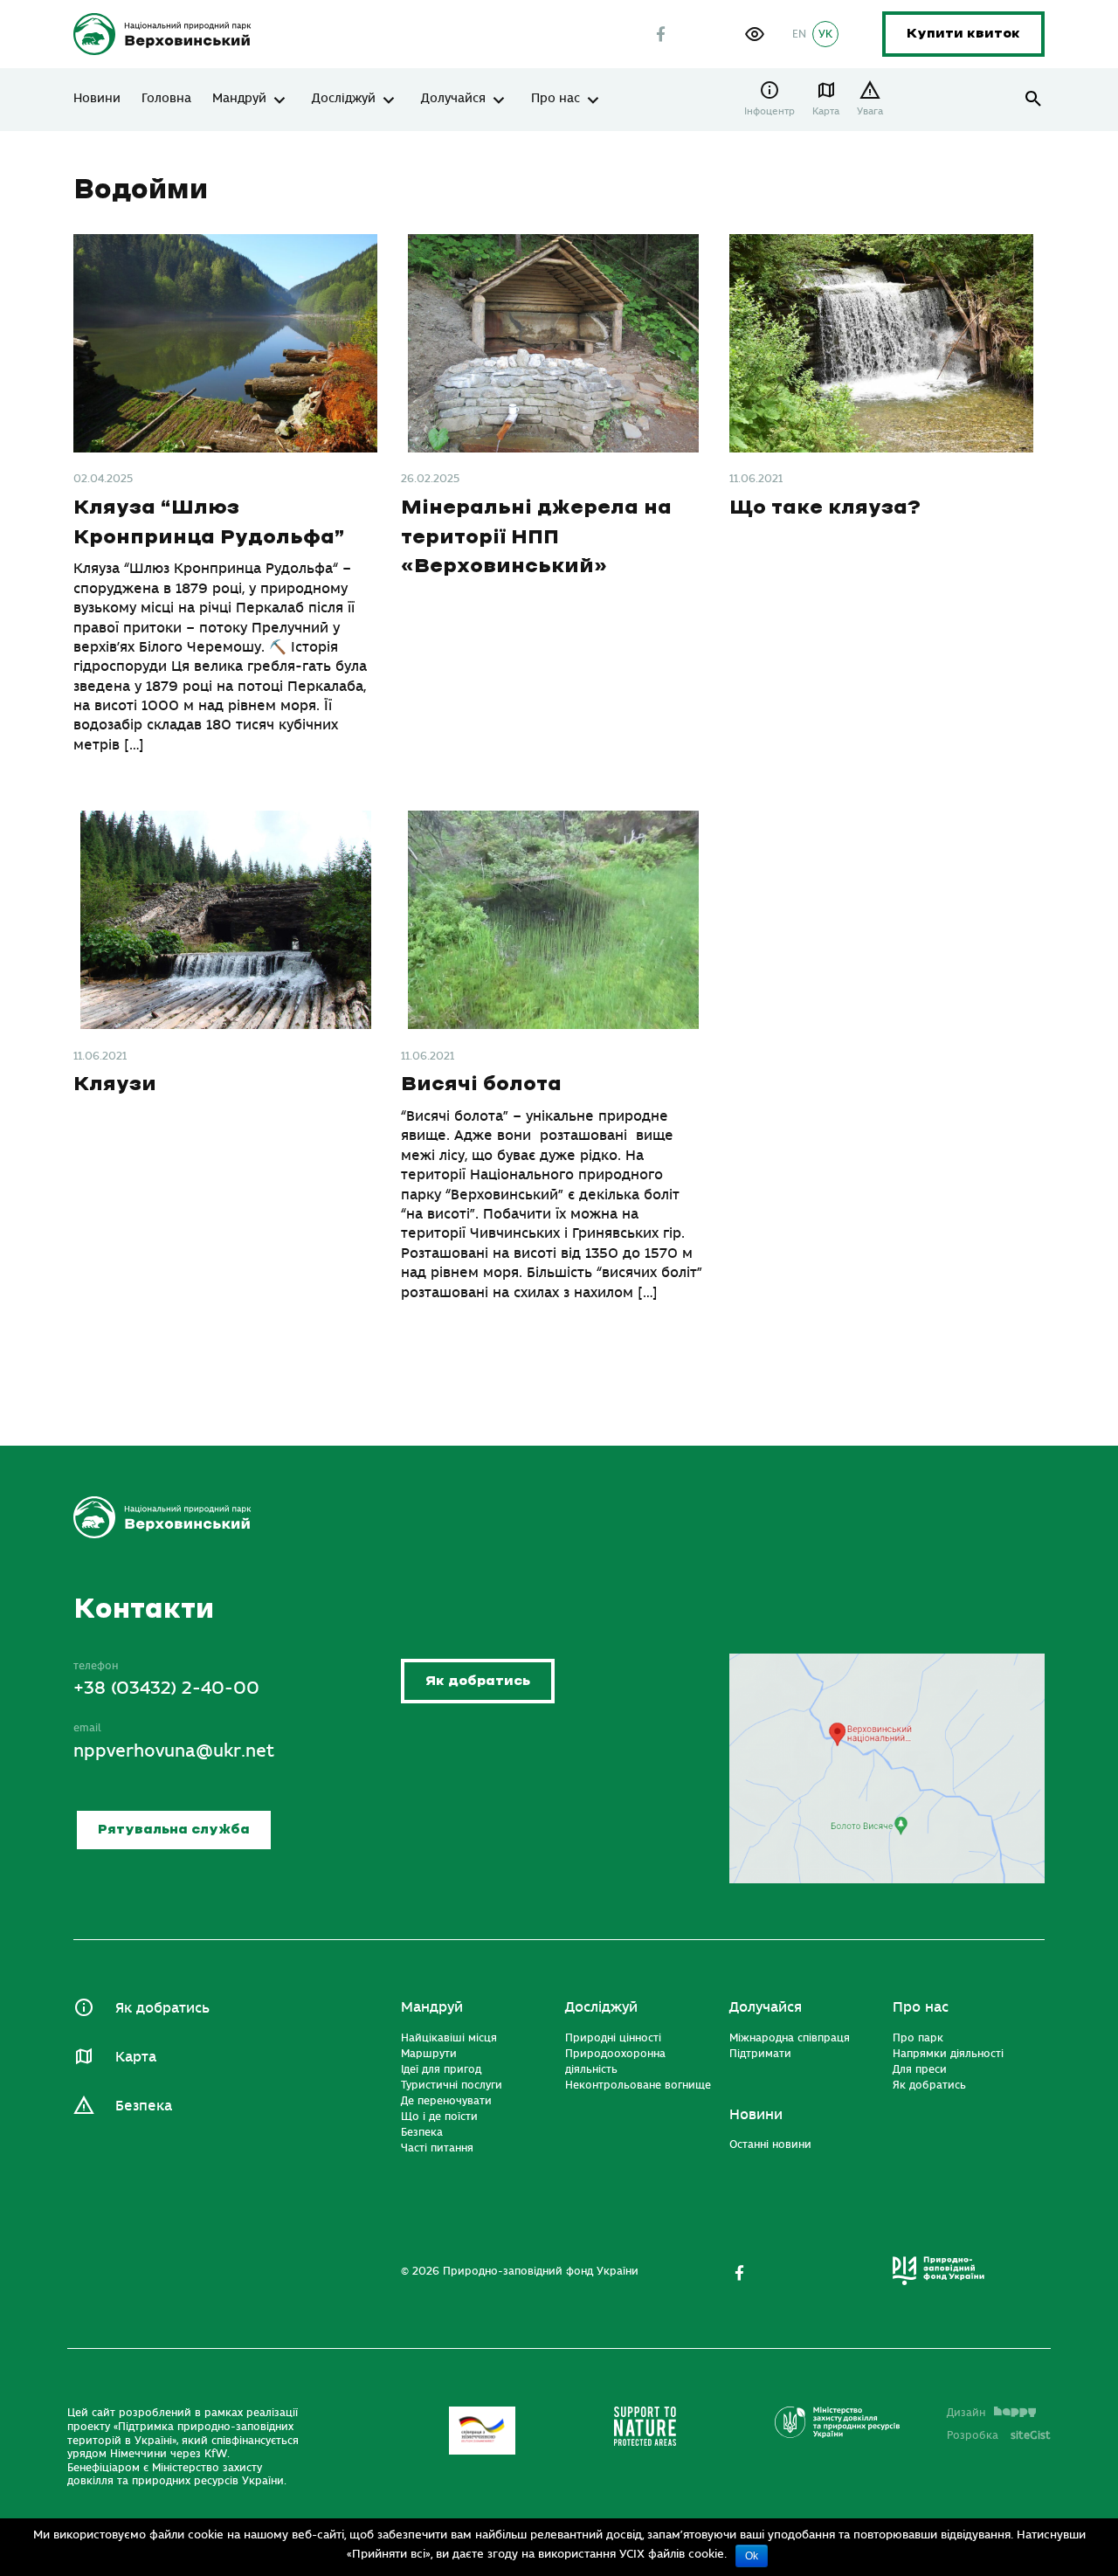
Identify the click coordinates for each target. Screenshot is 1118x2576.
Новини (97, 99)
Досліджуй (344, 99)
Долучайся (453, 99)
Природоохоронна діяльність (615, 2061)
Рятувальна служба (174, 1830)
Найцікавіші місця (449, 2038)
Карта (826, 111)
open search (1034, 99)
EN (799, 34)
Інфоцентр (769, 111)
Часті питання (437, 2148)
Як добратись (478, 1681)
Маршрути (429, 2054)
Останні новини (770, 2144)
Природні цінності (613, 2038)
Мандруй (239, 99)
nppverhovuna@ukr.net (174, 1751)
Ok (752, 2556)
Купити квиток (963, 34)
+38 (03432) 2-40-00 (166, 1688)
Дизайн (966, 2413)
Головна (166, 99)
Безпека (144, 2106)
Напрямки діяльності (948, 2054)
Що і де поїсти (439, 2117)
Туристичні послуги (452, 2085)
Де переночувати (446, 2101)
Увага (870, 111)
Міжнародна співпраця (790, 2038)
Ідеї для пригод (441, 2069)
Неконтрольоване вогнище (638, 2085)
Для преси (920, 2069)
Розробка (999, 2435)
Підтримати (760, 2054)
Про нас (556, 99)
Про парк (918, 2038)
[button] (755, 34)
